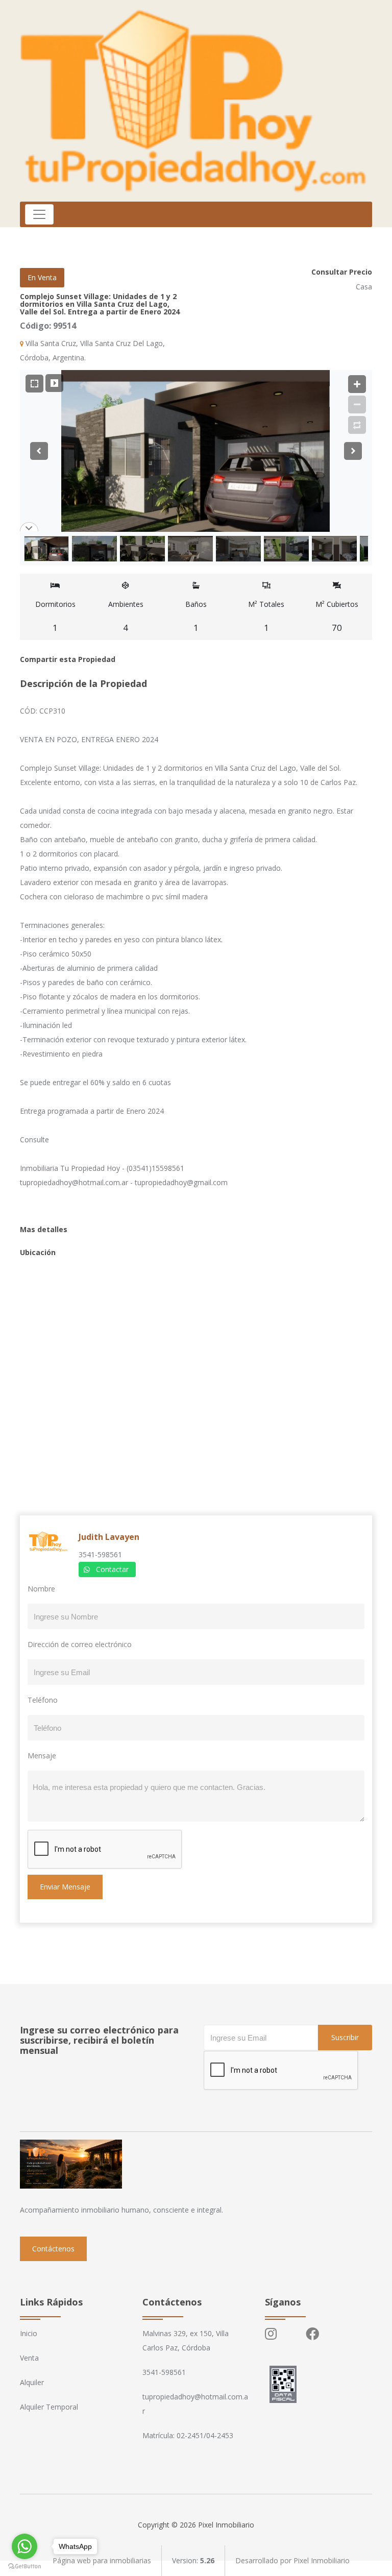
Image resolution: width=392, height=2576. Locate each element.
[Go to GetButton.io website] (24, 2566)
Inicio (29, 2333)
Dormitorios (55, 616)
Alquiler (32, 2382)
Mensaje (42, 1756)
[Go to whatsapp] (24, 2546)
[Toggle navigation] (39, 214)
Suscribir (345, 2037)
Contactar (112, 1569)
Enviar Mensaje (65, 1887)
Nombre (41, 1589)
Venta (29, 2358)
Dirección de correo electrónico (80, 1644)
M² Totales (266, 616)
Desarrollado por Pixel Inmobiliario (292, 2560)
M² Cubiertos (337, 616)
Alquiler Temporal (49, 2407)
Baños (196, 616)
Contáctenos (53, 2249)
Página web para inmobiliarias (102, 2560)
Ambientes (126, 616)
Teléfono (43, 1700)
